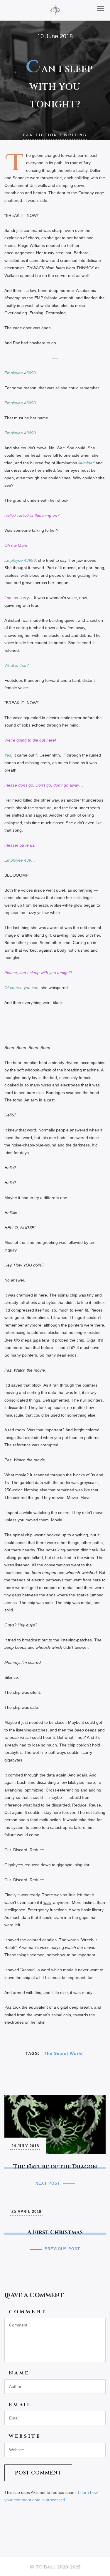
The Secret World (64, 2053)
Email (20, 2405)
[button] (101, 8)
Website (25, 2436)
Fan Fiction (40, 135)
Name (19, 2373)
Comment (28, 2312)
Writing (76, 135)
